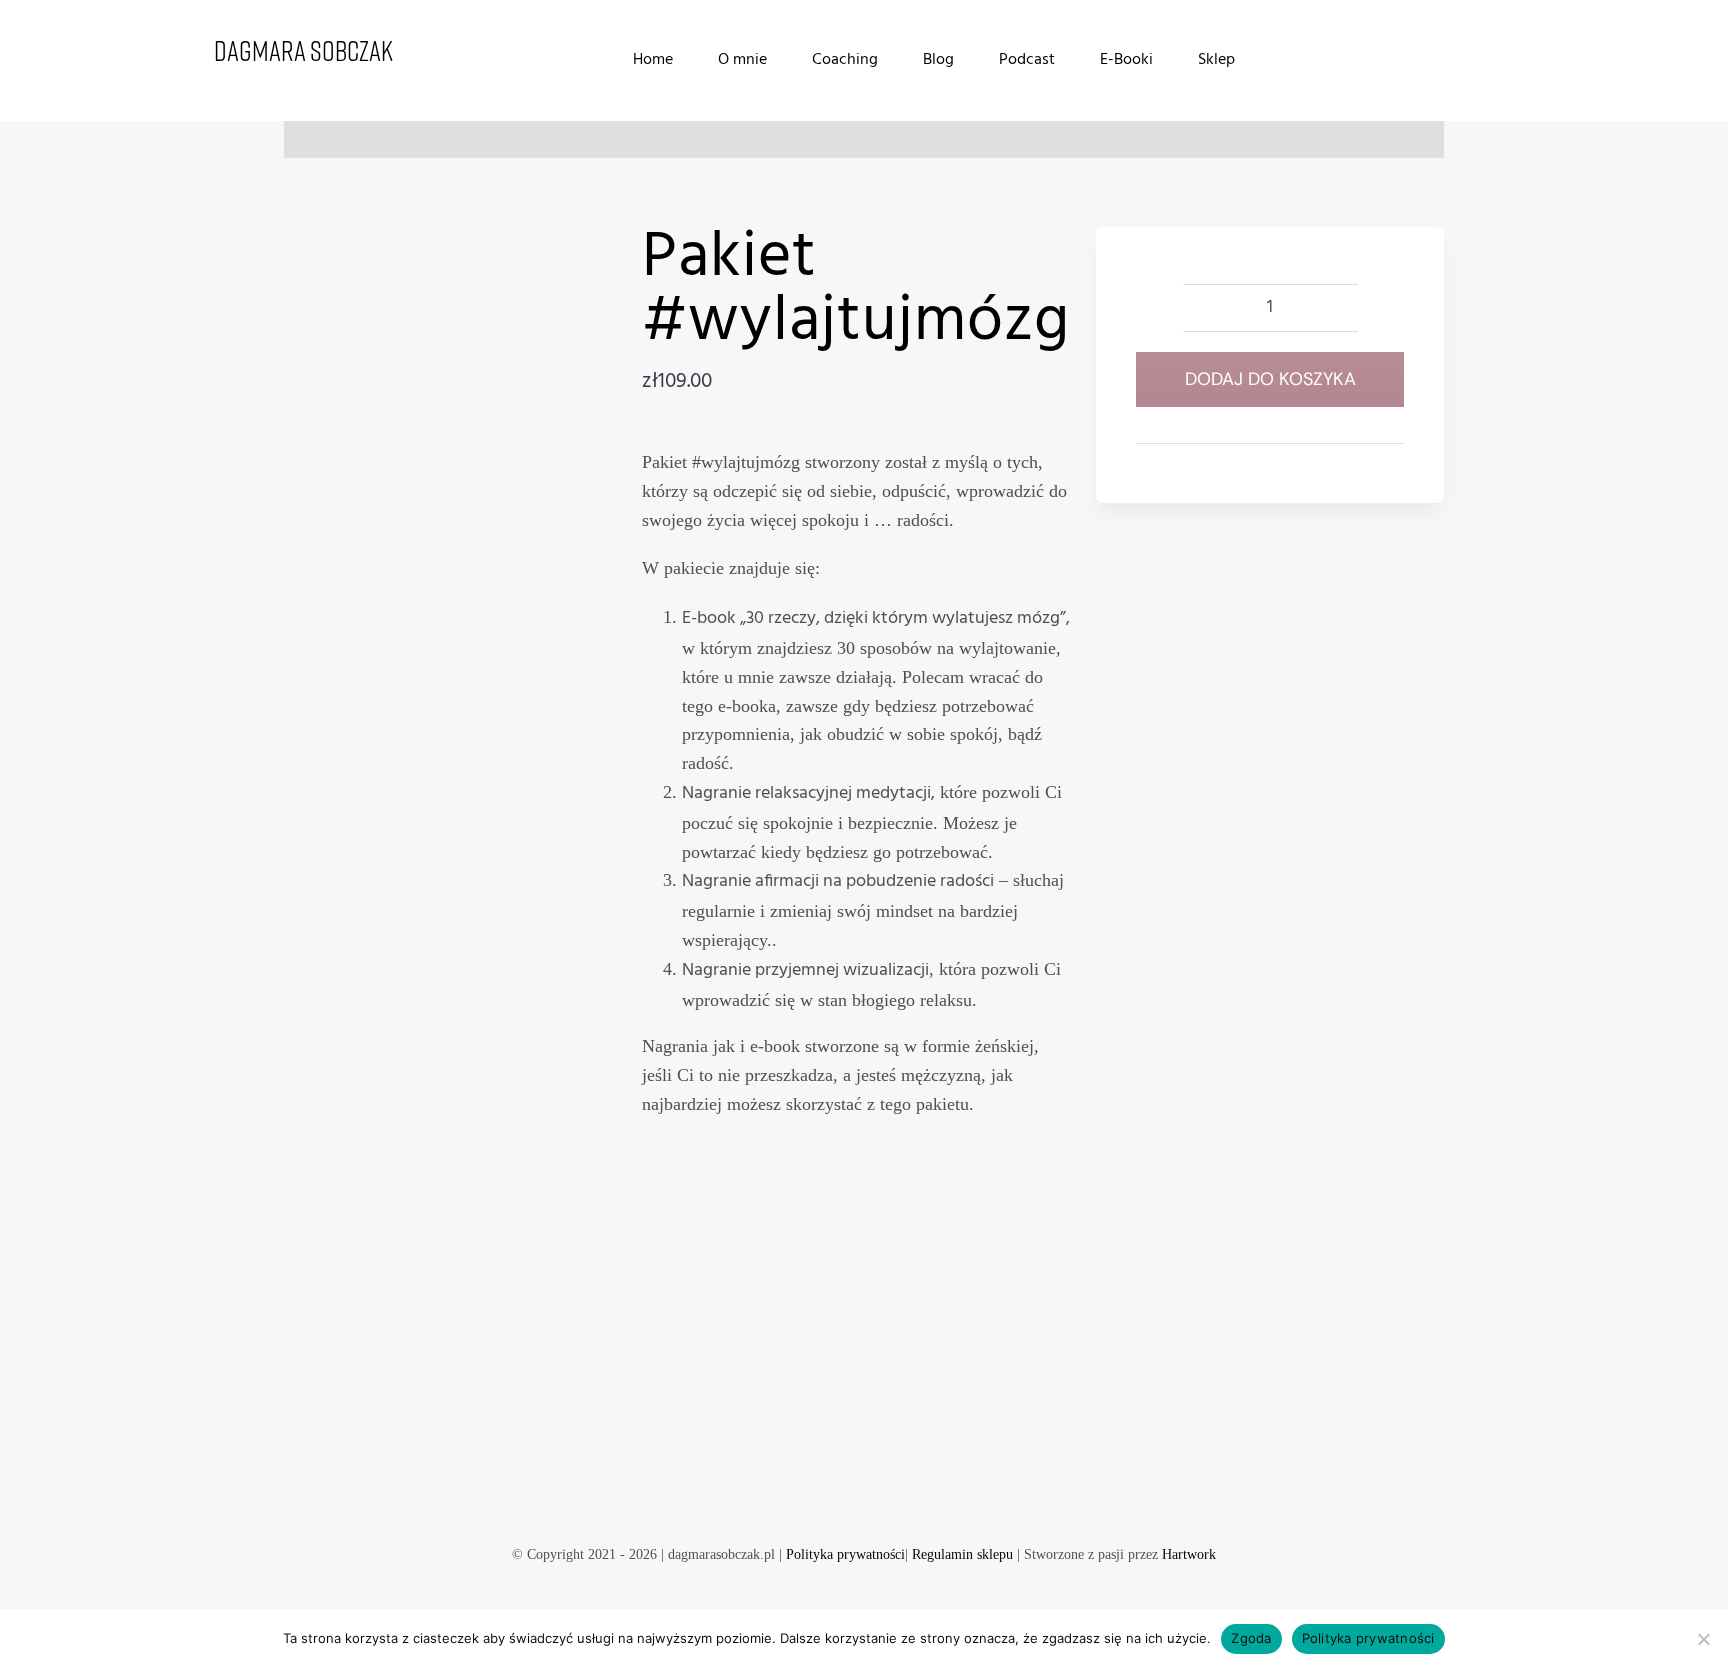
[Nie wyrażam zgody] (1703, 1639)
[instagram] (912, 1492)
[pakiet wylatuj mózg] (433, 366)
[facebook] (816, 1492)
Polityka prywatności (845, 1554)
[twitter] (880, 1492)
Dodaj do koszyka (1270, 379)
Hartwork (1189, 1554)
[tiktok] (848, 1492)
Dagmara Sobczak (303, 50)
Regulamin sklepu (962, 1554)
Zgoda (1251, 1638)
